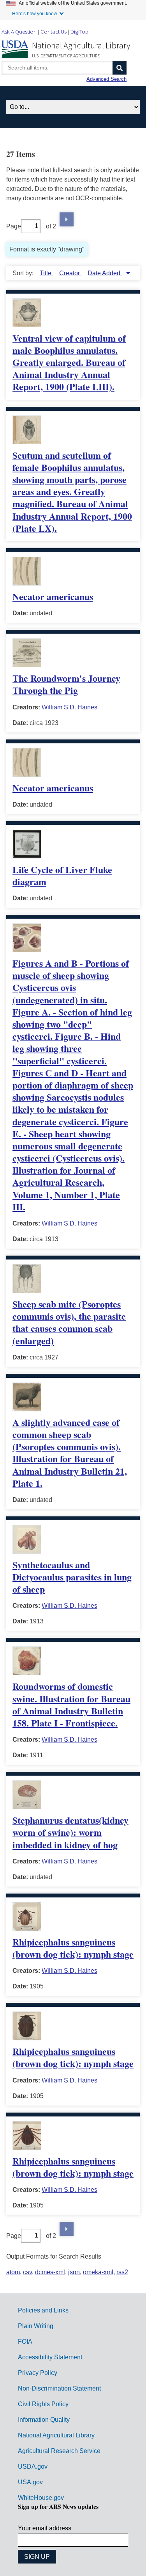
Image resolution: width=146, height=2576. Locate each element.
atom (13, 2272)
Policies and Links (43, 2310)
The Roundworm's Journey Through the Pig (66, 684)
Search (120, 68)
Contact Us (54, 31)
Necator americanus (53, 596)
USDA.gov (33, 2466)
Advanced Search (106, 79)
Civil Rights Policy (43, 2404)
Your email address (45, 2528)
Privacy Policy (38, 2373)
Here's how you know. (35, 14)
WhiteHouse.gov (41, 2498)
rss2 (122, 2272)
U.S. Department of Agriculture (66, 56)
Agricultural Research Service (59, 2451)
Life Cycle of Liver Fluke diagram (62, 875)
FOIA (25, 2342)
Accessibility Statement (50, 2357)
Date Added (105, 273)
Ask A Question (19, 31)
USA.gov (30, 2482)
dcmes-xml (50, 2272)
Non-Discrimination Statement (59, 2388)
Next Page (67, 219)
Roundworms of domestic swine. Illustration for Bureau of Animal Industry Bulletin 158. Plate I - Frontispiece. (71, 1704)
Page (14, 226)
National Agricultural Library (81, 45)
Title (46, 273)
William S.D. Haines (69, 707)
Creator (70, 273)
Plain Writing (36, 2326)
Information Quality (44, 2420)
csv (27, 2272)
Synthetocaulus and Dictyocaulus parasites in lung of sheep (72, 1577)
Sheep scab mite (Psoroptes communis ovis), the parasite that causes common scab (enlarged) (69, 1322)
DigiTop (79, 31)
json (74, 2272)
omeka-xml (98, 2272)
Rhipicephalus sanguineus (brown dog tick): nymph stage (73, 1948)
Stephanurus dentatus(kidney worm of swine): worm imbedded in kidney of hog (70, 1832)
